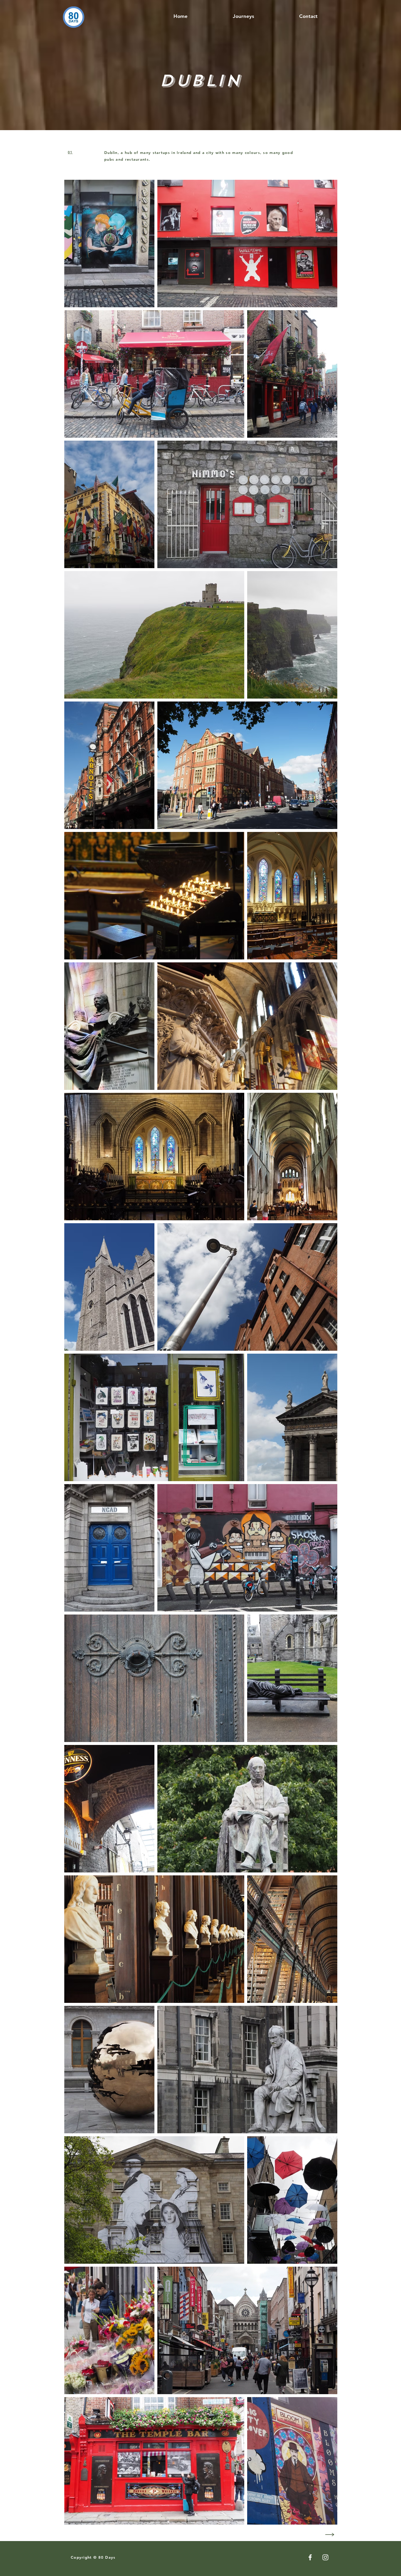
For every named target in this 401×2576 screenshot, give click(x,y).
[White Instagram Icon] (325, 2557)
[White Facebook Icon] (310, 2557)
